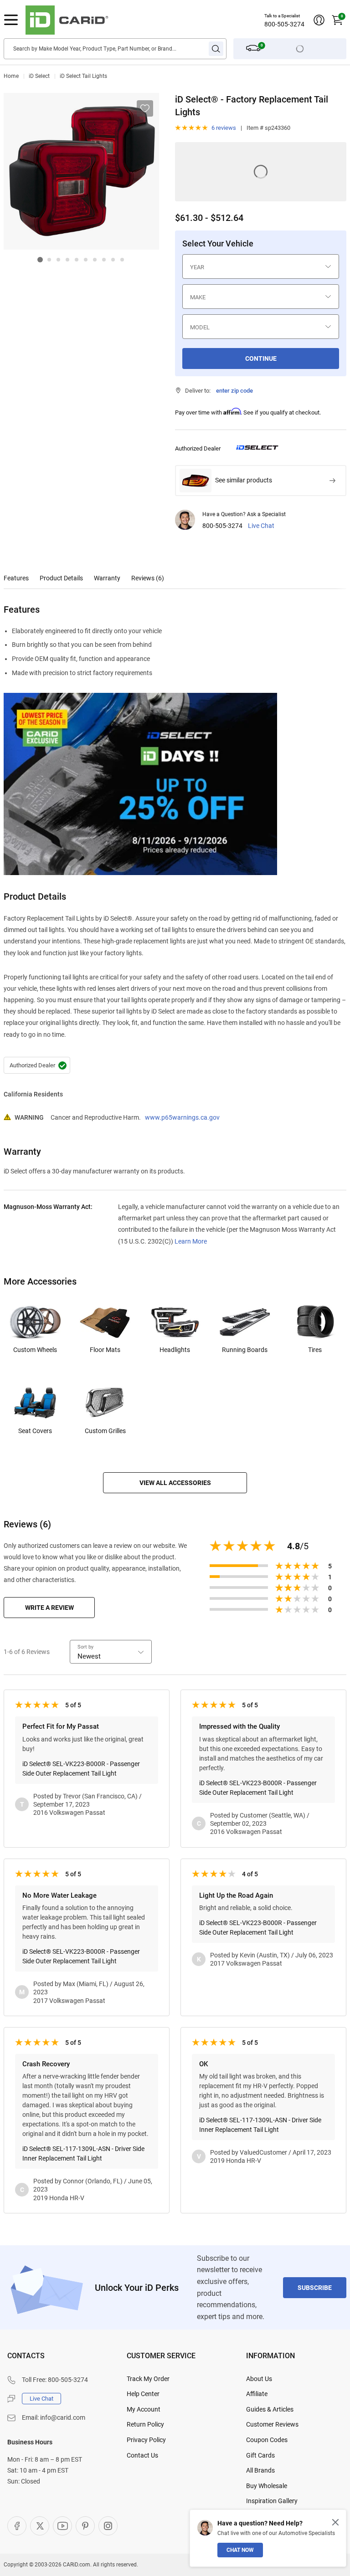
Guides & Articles (270, 2409)
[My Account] (319, 20)
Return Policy (145, 2424)
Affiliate (257, 2394)
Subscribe (315, 2288)
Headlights (175, 1350)
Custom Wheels (35, 1350)
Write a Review (49, 1608)
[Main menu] (11, 20)
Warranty (107, 578)
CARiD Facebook (17, 2526)
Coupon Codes (267, 2440)
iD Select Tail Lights (83, 76)
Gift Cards (260, 2455)
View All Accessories (175, 1483)
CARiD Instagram (108, 2526)
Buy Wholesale (267, 2486)
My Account (144, 2409)
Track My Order (148, 2379)
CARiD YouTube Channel (62, 2526)
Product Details (61, 578)
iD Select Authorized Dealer (37, 1065)
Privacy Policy (146, 2440)
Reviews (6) (148, 578)
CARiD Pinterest (85, 2526)
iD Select (39, 76)
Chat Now (240, 2550)
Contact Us (142, 2455)
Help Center (143, 2394)
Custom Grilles (105, 1431)
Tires (315, 1350)
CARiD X (40, 2526)
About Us (259, 2379)
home (11, 76)
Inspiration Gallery (272, 2501)
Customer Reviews (272, 2424)
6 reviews (224, 128)
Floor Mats (105, 1350)
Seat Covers (35, 1431)
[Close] (335, 2522)
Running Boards (245, 1350)
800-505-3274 (284, 24)
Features (16, 578)
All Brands (260, 2470)
